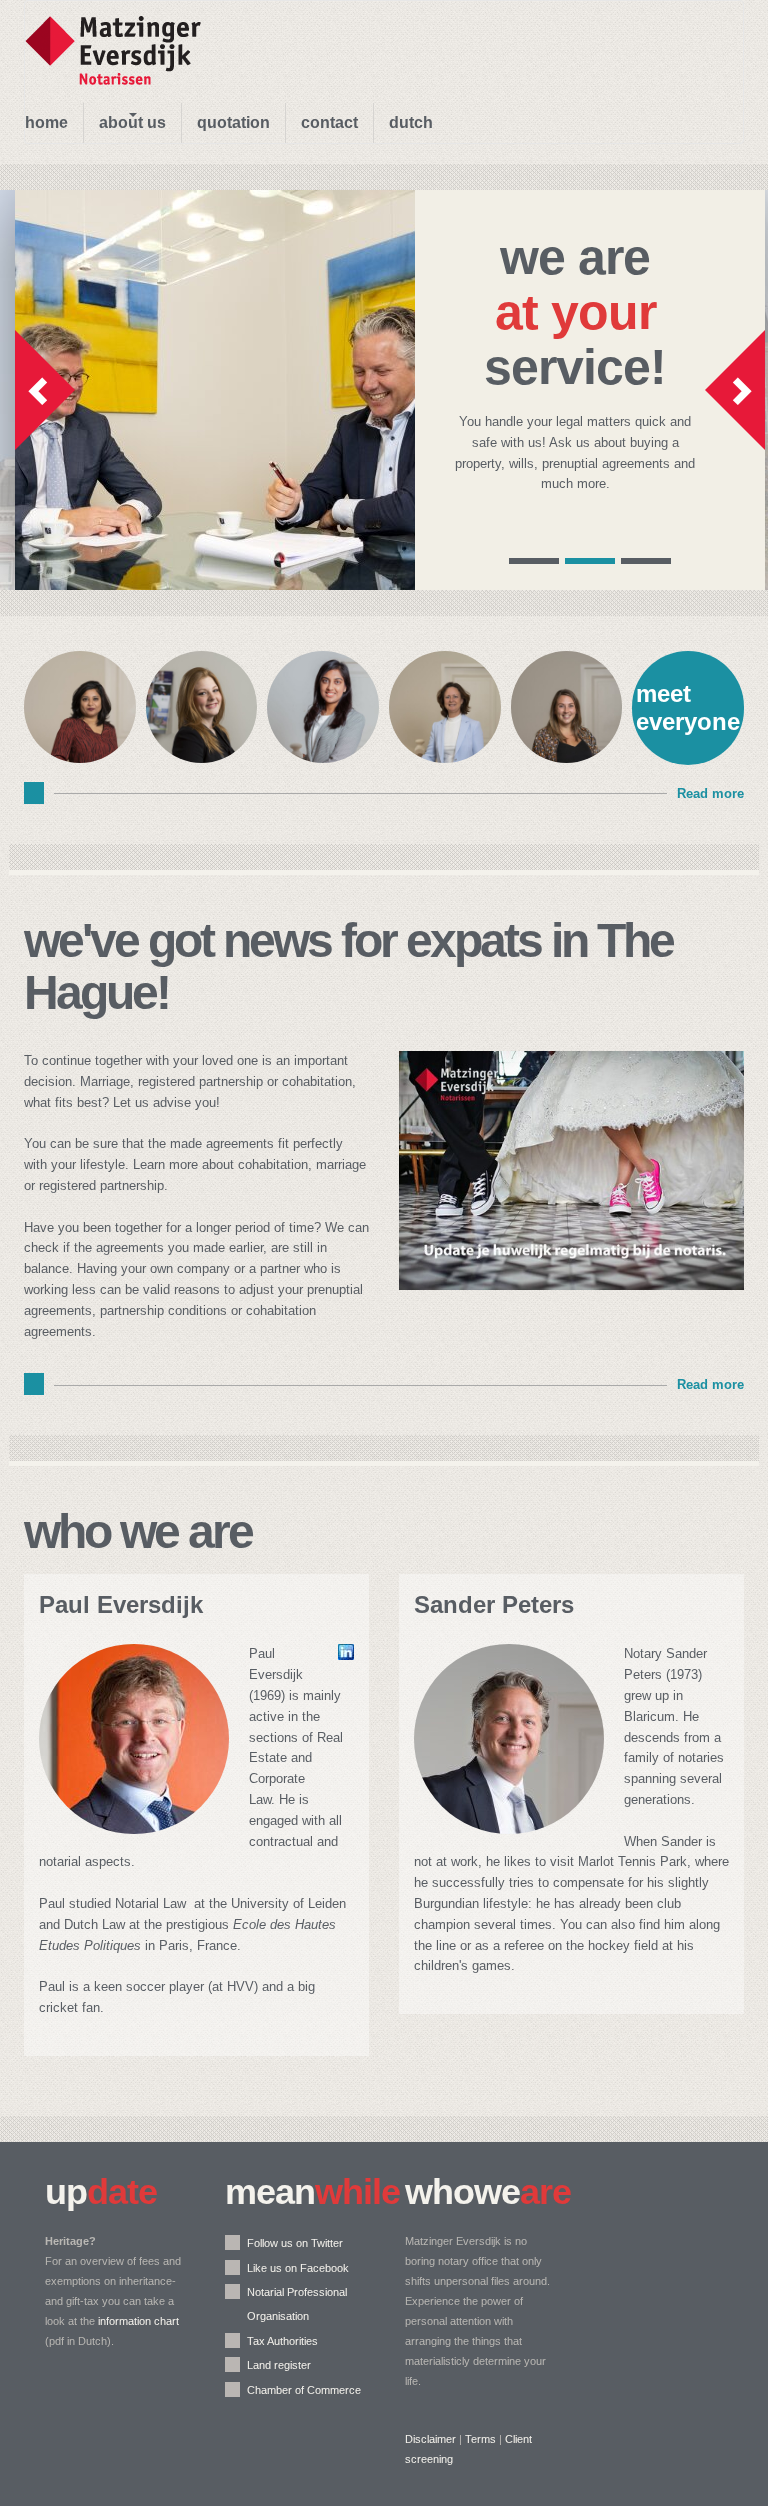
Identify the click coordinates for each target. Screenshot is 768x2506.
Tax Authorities (282, 2341)
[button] (45, 390)
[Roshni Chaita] (323, 757)
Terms (480, 2439)
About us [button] (132, 122)
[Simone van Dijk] (567, 757)
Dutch (411, 122)
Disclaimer (430, 2439)
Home (46, 122)
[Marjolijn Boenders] (445, 757)
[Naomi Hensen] (202, 757)
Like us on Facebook (298, 2268)
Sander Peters (494, 1604)
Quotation (233, 122)
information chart (138, 2321)
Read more (710, 793)
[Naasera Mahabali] (80, 757)
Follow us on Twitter (295, 2243)
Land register (279, 2365)
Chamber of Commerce (304, 2390)
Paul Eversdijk (121, 1604)
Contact (329, 122)
